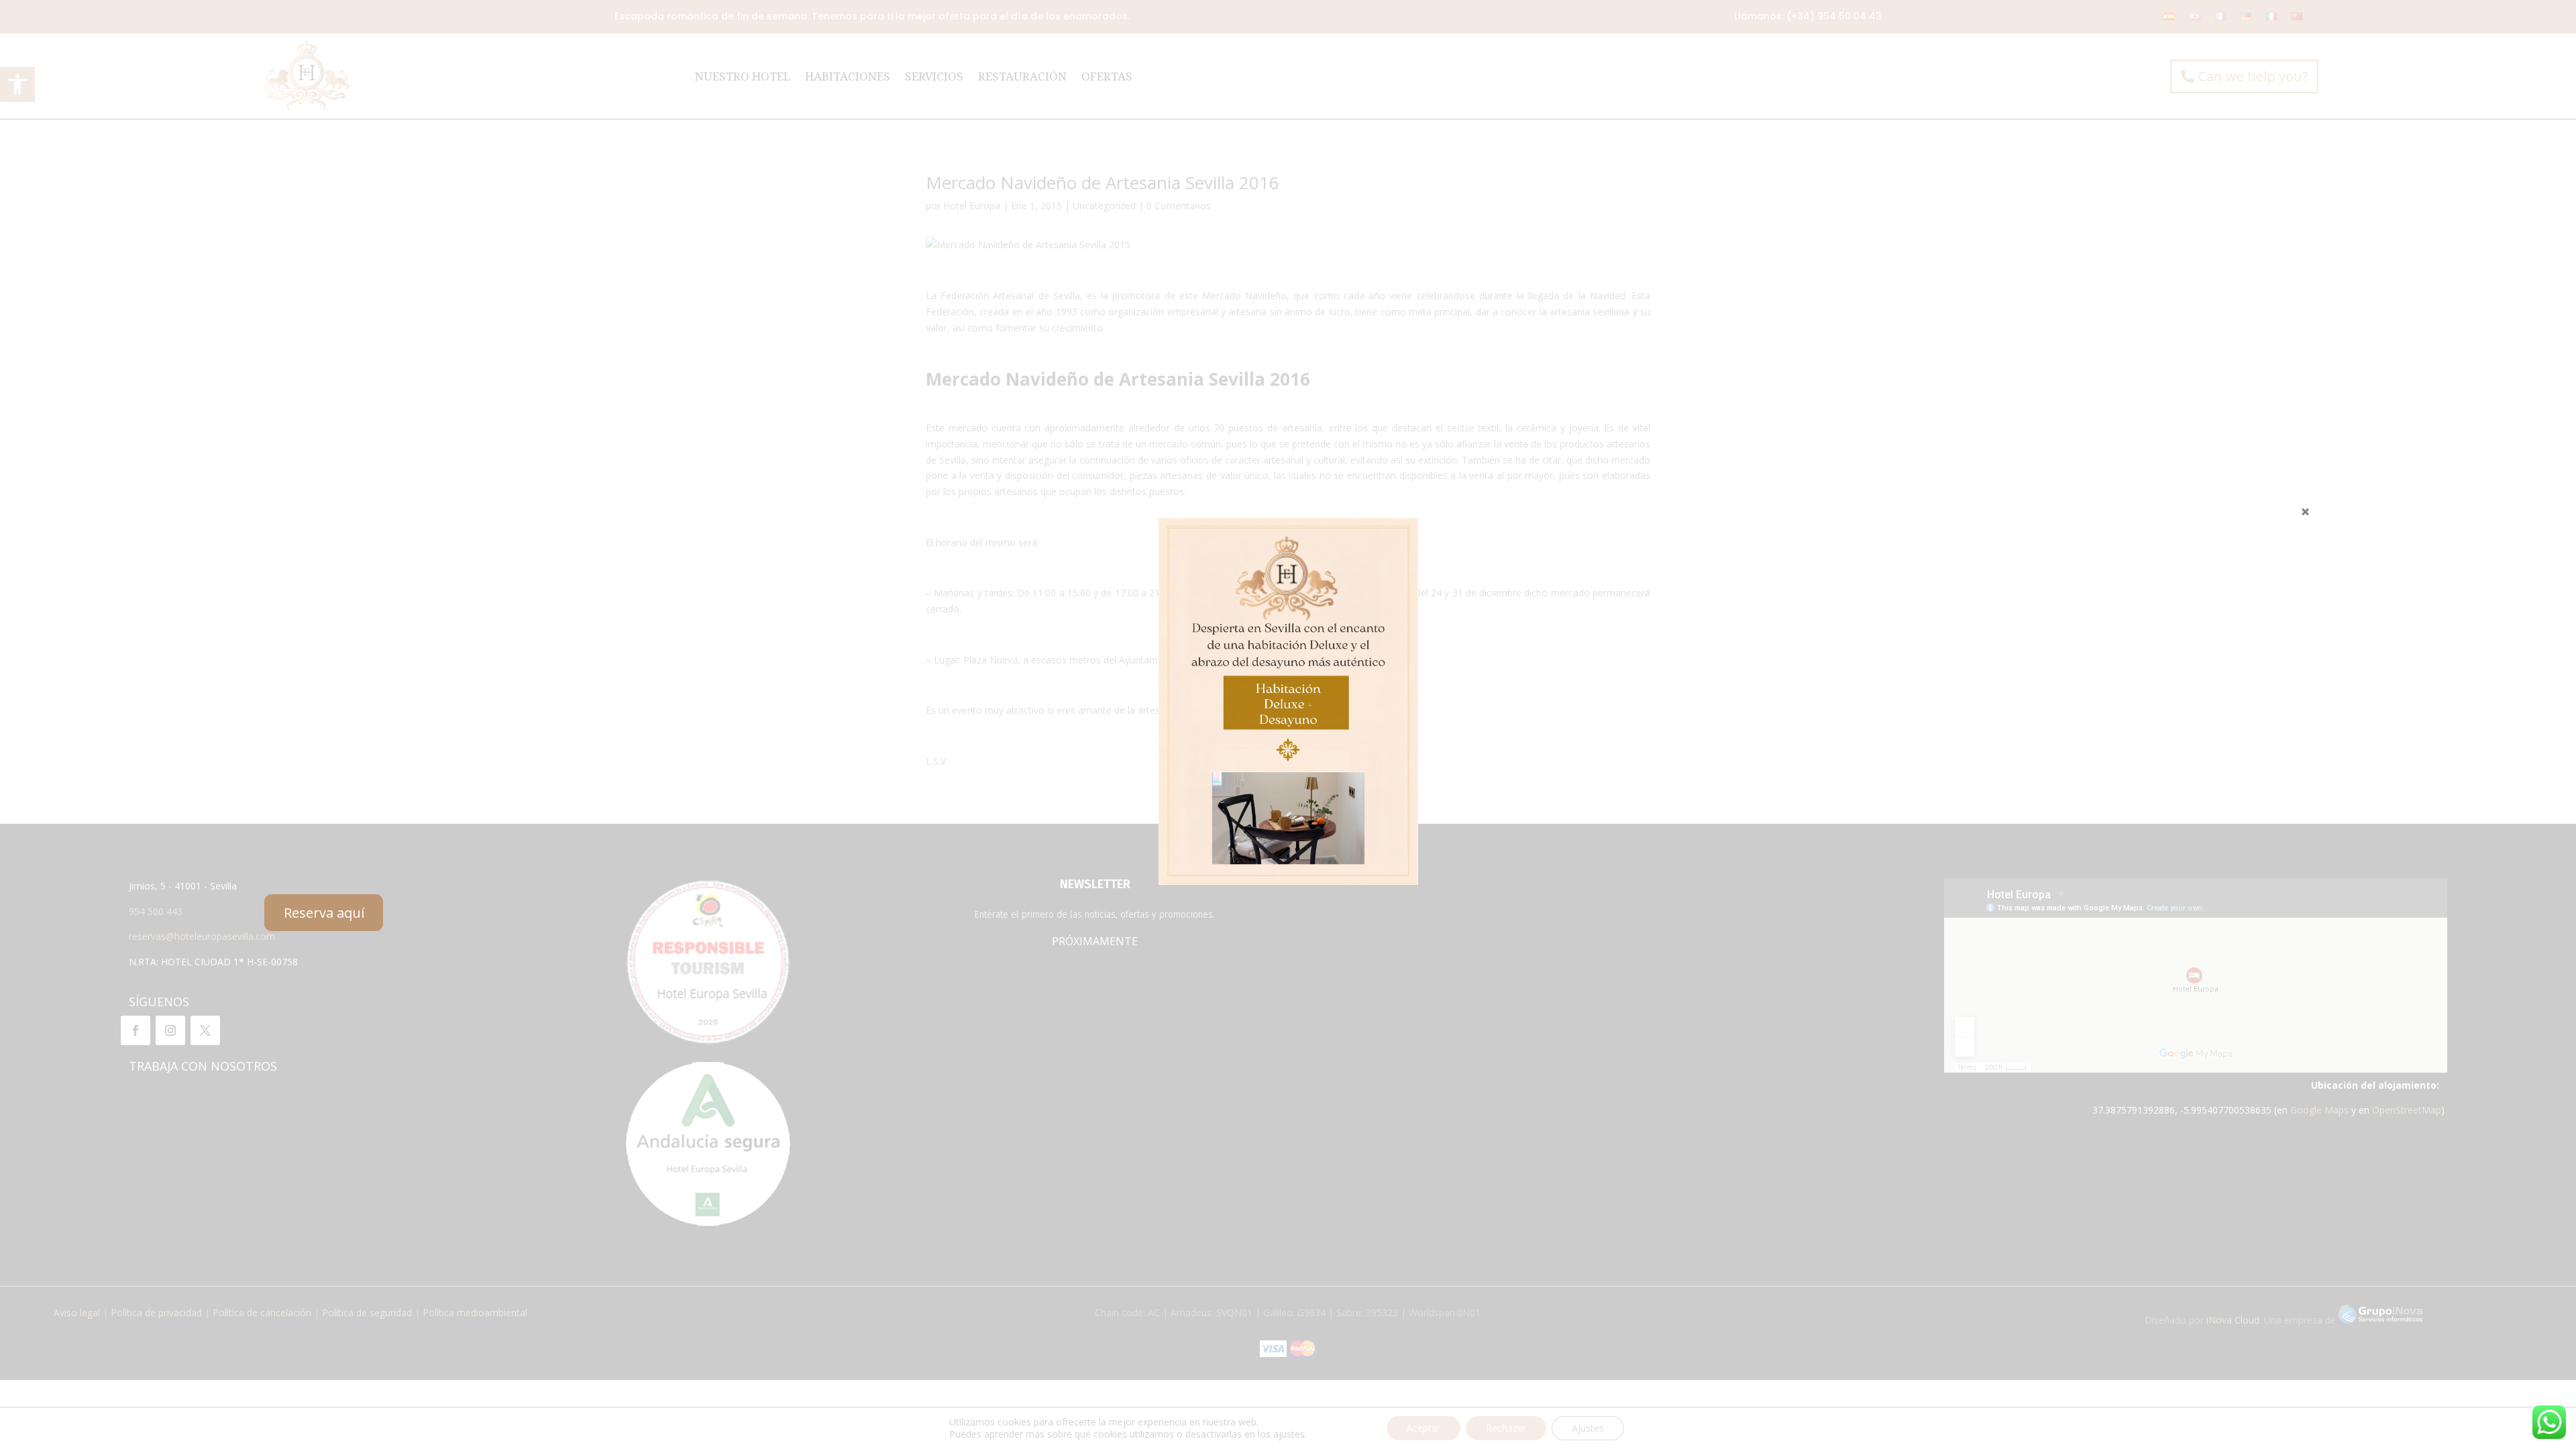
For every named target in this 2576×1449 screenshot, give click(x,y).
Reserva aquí (324, 913)
